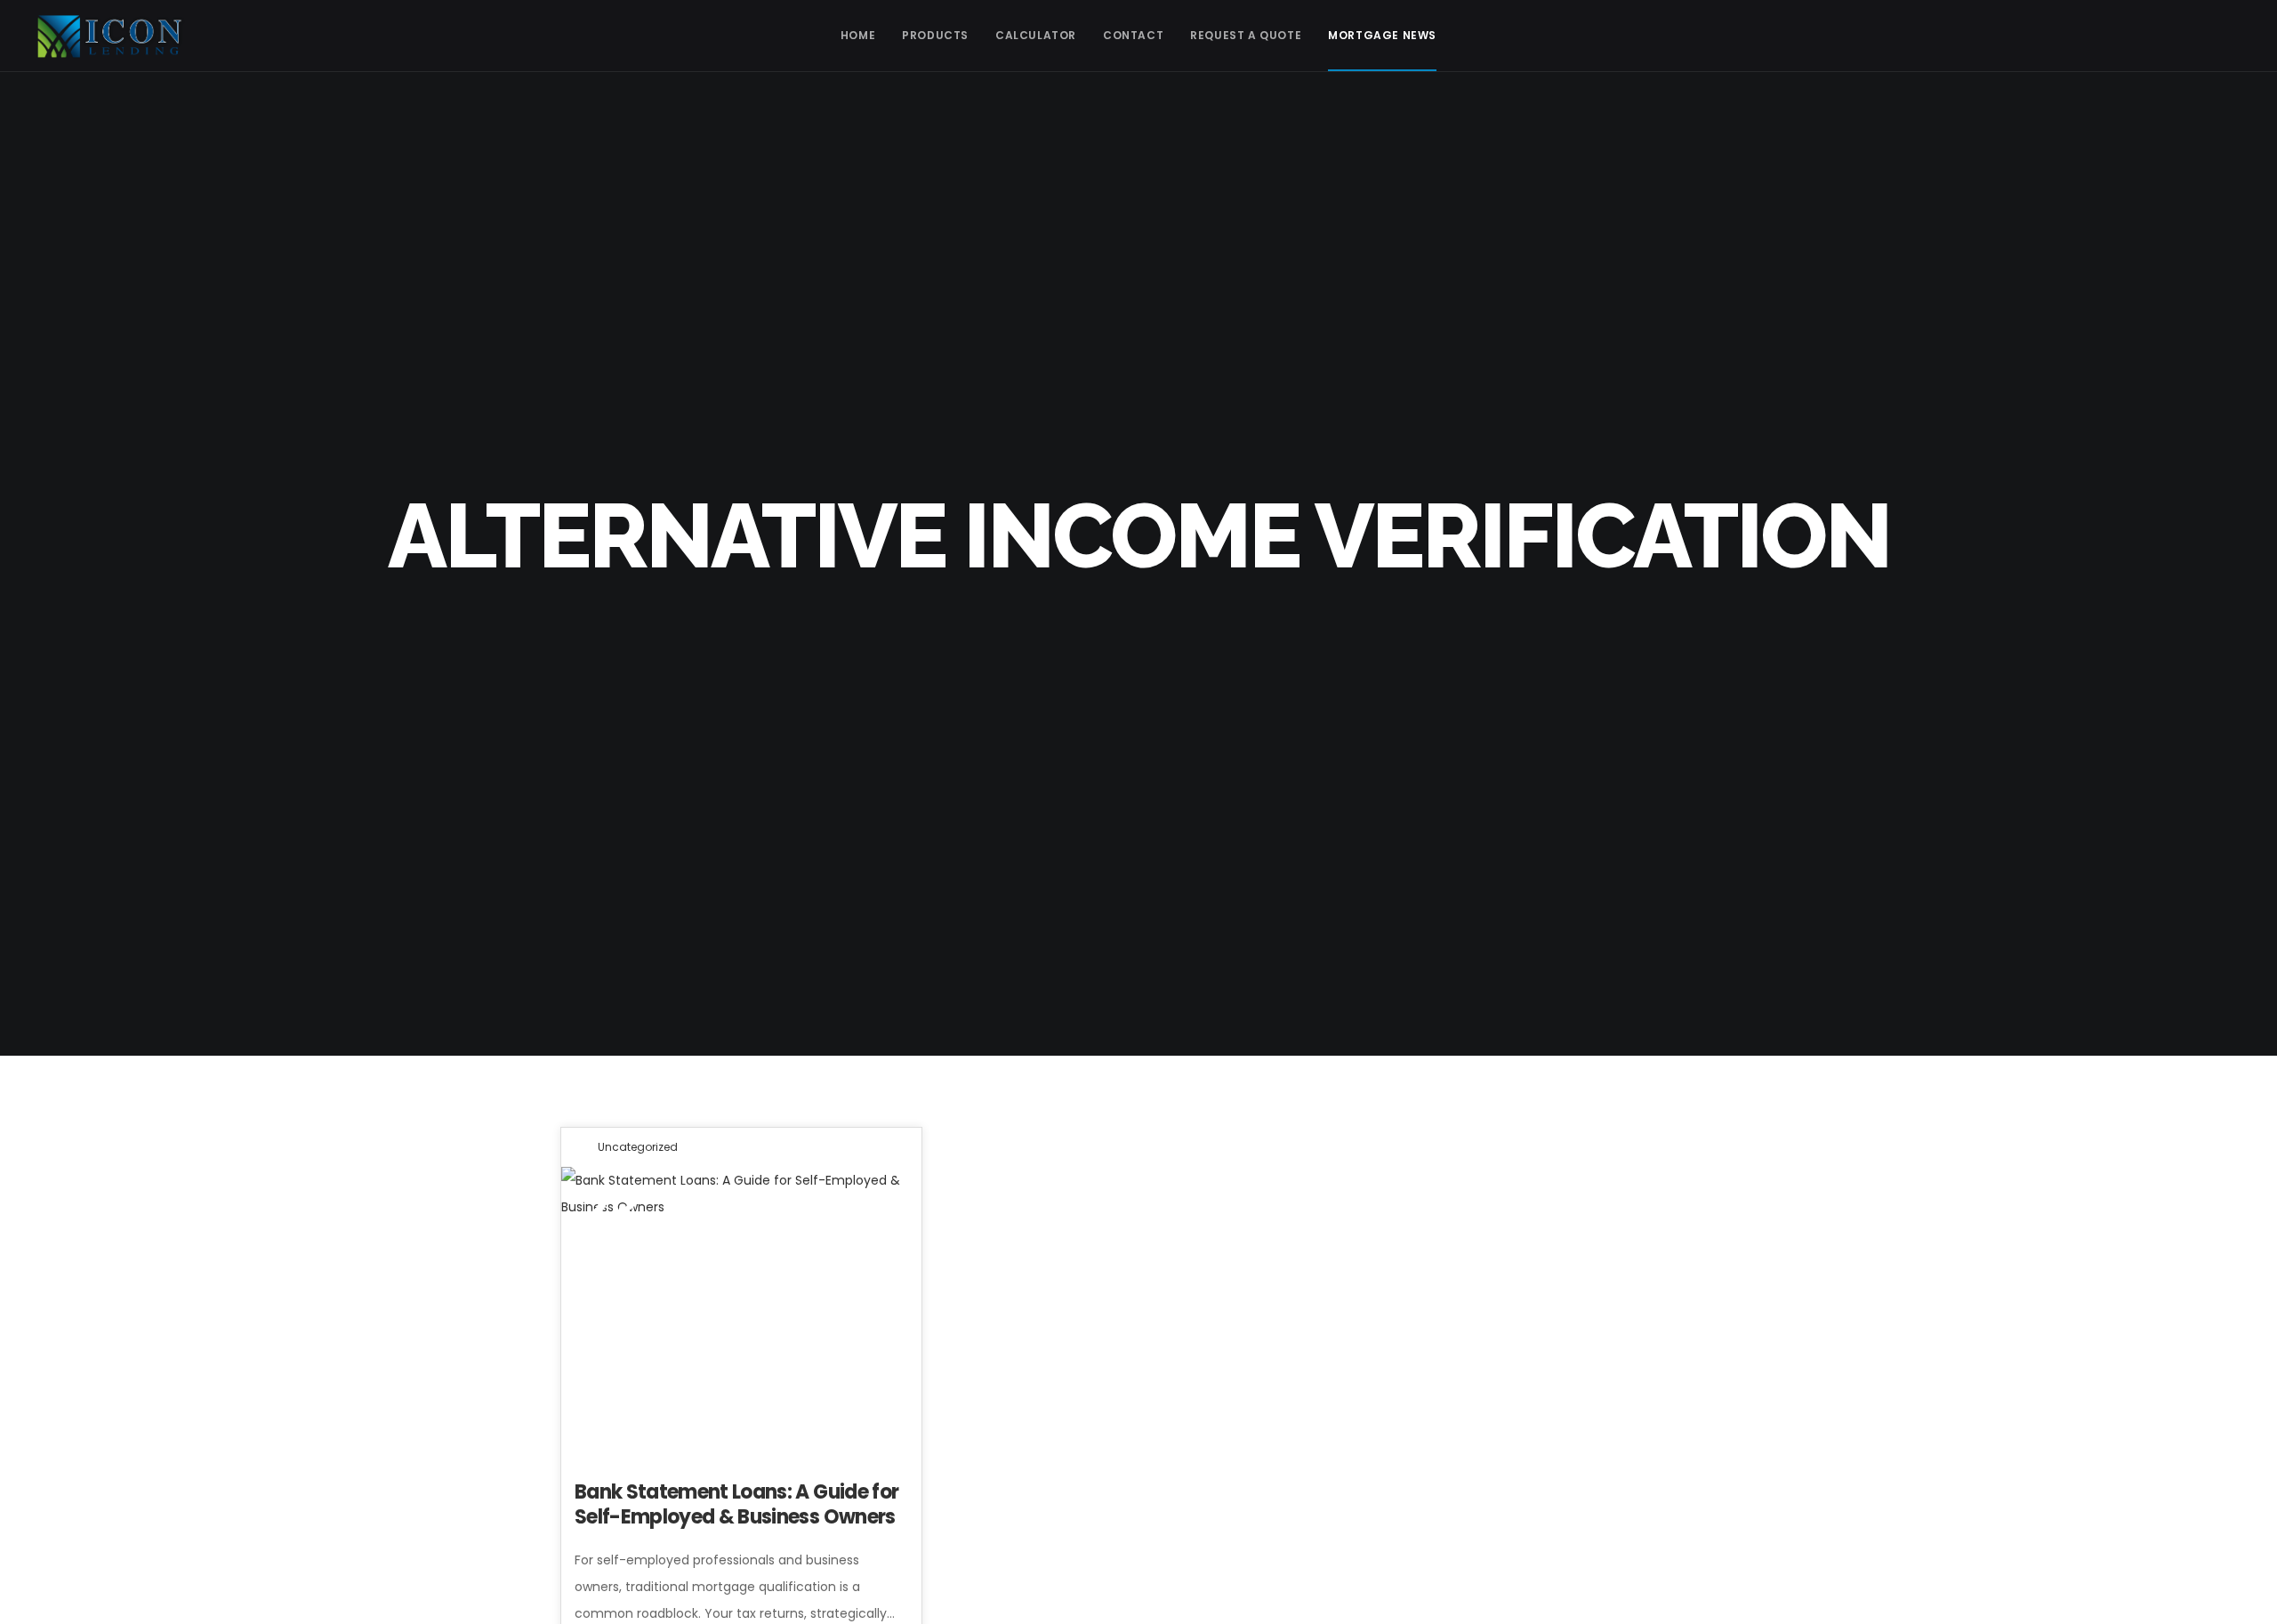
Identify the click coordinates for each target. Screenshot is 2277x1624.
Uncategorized (638, 1147)
